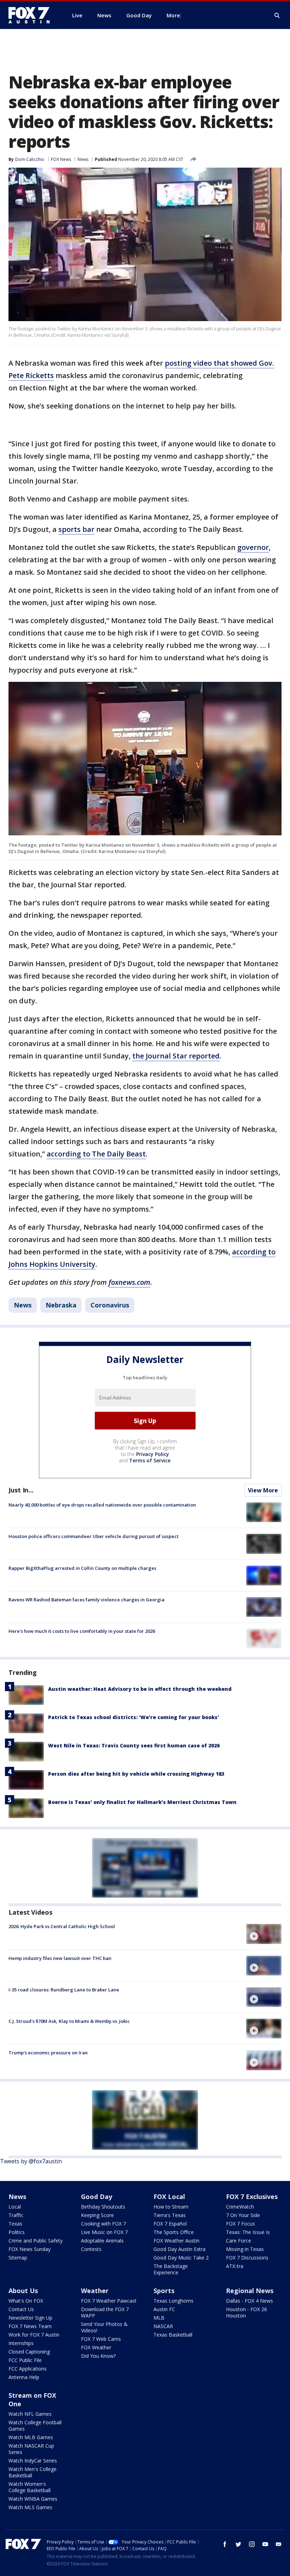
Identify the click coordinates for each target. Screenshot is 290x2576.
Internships (21, 2343)
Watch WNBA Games (33, 2499)
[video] (264, 1934)
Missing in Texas (245, 2249)
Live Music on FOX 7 (104, 2232)
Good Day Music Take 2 (181, 2258)
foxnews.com (129, 1282)
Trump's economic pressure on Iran (48, 2053)
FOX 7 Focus (240, 2224)
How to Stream (171, 2207)
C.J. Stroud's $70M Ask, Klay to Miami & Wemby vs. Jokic (69, 2021)
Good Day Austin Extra (179, 2249)
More (173, 15)
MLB (159, 2318)
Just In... (21, 1490)
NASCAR (163, 2326)
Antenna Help (24, 2377)
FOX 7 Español (170, 2224)
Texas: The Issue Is (248, 2232)
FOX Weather (96, 2347)
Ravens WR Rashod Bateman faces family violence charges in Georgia (86, 1600)
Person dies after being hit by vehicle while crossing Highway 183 (136, 1774)
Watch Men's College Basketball (33, 2472)
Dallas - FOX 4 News (250, 2301)
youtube (265, 2544)
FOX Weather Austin (176, 2241)
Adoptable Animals (102, 2241)
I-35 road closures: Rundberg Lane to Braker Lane (64, 1990)
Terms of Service (150, 1460)
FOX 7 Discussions (247, 2258)
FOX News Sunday (30, 2249)
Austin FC (164, 2309)
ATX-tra (235, 2266)
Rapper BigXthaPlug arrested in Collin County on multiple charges (82, 1568)
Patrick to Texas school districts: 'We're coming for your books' (134, 1717)
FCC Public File (25, 2360)
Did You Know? (98, 2356)
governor (253, 547)
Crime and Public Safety (36, 2241)
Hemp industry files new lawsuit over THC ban (60, 1958)
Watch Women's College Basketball (30, 2487)
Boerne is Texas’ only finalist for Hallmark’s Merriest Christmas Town (142, 1802)
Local (15, 2207)
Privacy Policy (153, 1454)
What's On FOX (26, 2301)
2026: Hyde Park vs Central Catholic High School (62, 1926)
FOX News (61, 159)
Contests (91, 2249)
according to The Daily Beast (96, 1154)
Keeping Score (97, 2215)
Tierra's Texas (170, 2215)
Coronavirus (110, 1305)
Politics (17, 2232)
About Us (23, 2291)
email (279, 2544)
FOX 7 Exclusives (252, 2197)
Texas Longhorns (173, 2301)
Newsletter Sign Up (30, 2318)
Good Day (97, 2197)
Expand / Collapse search (277, 16)
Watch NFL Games (30, 2414)
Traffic (16, 2215)
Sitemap (18, 2258)
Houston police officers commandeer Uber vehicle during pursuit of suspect (94, 1536)
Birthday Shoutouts (103, 2207)
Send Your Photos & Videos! (104, 2327)
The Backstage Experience (171, 2269)
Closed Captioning (29, 2352)
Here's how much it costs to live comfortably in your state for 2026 (82, 1631)
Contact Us (21, 2309)
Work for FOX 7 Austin (34, 2335)
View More (263, 1490)
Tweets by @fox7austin (31, 2161)
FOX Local (169, 2197)
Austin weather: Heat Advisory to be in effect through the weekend (140, 1689)
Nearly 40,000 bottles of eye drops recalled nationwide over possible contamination (102, 1505)
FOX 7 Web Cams (101, 2339)
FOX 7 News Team (30, 2326)
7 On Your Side (243, 2215)
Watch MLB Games (31, 2437)
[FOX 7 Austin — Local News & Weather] (32, 15)
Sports (164, 2291)
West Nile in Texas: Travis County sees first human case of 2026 (134, 1745)
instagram (252, 2544)
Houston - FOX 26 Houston (246, 2312)
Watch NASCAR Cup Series (31, 2449)
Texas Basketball (173, 2335)
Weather (95, 2291)
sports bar (76, 529)
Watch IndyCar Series (33, 2461)
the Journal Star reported (176, 1056)
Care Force (239, 2241)
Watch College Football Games (35, 2426)
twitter (238, 2544)
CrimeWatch (240, 2207)
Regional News (250, 2291)
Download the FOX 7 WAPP (105, 2312)
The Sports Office (174, 2232)
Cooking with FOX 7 (103, 2224)
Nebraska (61, 1305)
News (83, 159)
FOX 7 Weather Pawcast (109, 2301)
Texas (15, 2224)
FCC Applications (28, 2369)
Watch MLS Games (30, 2507)
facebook (225, 2544)
